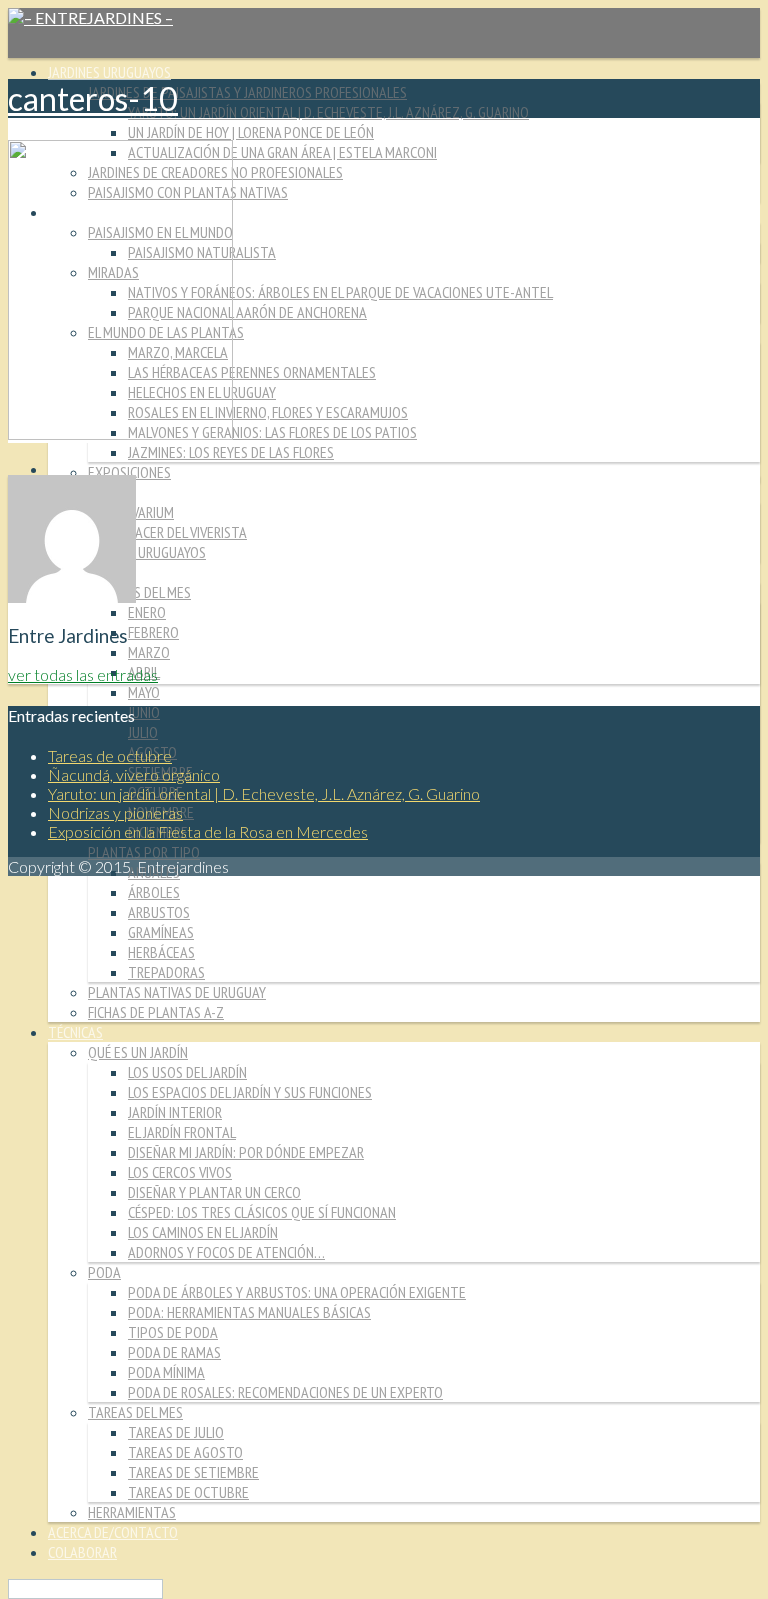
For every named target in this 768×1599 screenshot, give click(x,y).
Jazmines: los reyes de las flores (231, 452)
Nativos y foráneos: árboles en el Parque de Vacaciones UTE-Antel (340, 292)
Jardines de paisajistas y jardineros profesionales (247, 92)
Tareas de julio (176, 1432)
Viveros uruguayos (147, 552)
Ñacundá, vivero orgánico (134, 774)
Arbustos (159, 912)
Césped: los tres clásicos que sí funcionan (262, 1212)
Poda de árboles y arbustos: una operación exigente (297, 1292)
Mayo (144, 692)
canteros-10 (93, 98)
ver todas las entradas (83, 674)
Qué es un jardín (138, 1052)
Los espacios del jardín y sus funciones (250, 1092)
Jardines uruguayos (109, 72)
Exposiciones (129, 472)
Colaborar (82, 1552)
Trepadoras (166, 972)
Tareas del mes (135, 1412)
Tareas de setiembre (193, 1472)
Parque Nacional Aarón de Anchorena (247, 312)
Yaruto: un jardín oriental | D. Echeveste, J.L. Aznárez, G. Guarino (328, 112)
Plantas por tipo (144, 852)
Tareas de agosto (185, 1452)
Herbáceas (161, 952)
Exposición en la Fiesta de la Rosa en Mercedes (208, 831)
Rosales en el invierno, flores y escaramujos (268, 412)
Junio (144, 712)
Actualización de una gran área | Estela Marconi (282, 152)
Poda (104, 1272)
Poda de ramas (174, 1352)
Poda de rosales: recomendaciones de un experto (285, 1392)
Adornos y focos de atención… (226, 1252)
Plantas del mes (139, 592)
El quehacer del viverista (167, 532)
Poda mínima (166, 1372)
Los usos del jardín (187, 1072)
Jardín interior (175, 1112)
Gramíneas (161, 932)
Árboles (154, 892)
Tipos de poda (173, 1332)
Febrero (153, 632)
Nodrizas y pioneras (115, 812)
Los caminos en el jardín (203, 1232)
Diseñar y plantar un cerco (214, 1192)
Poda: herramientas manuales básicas (249, 1312)
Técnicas (75, 1032)
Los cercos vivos (180, 1172)
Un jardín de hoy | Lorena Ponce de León (251, 132)
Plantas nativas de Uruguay (177, 992)
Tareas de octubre (188, 1492)
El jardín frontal (182, 1132)
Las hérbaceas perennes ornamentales (252, 372)
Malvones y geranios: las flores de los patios (272, 432)
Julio (143, 732)
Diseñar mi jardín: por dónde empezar (246, 1152)
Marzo (149, 652)
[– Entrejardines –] (90, 17)
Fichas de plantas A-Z (156, 1012)
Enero (147, 612)
